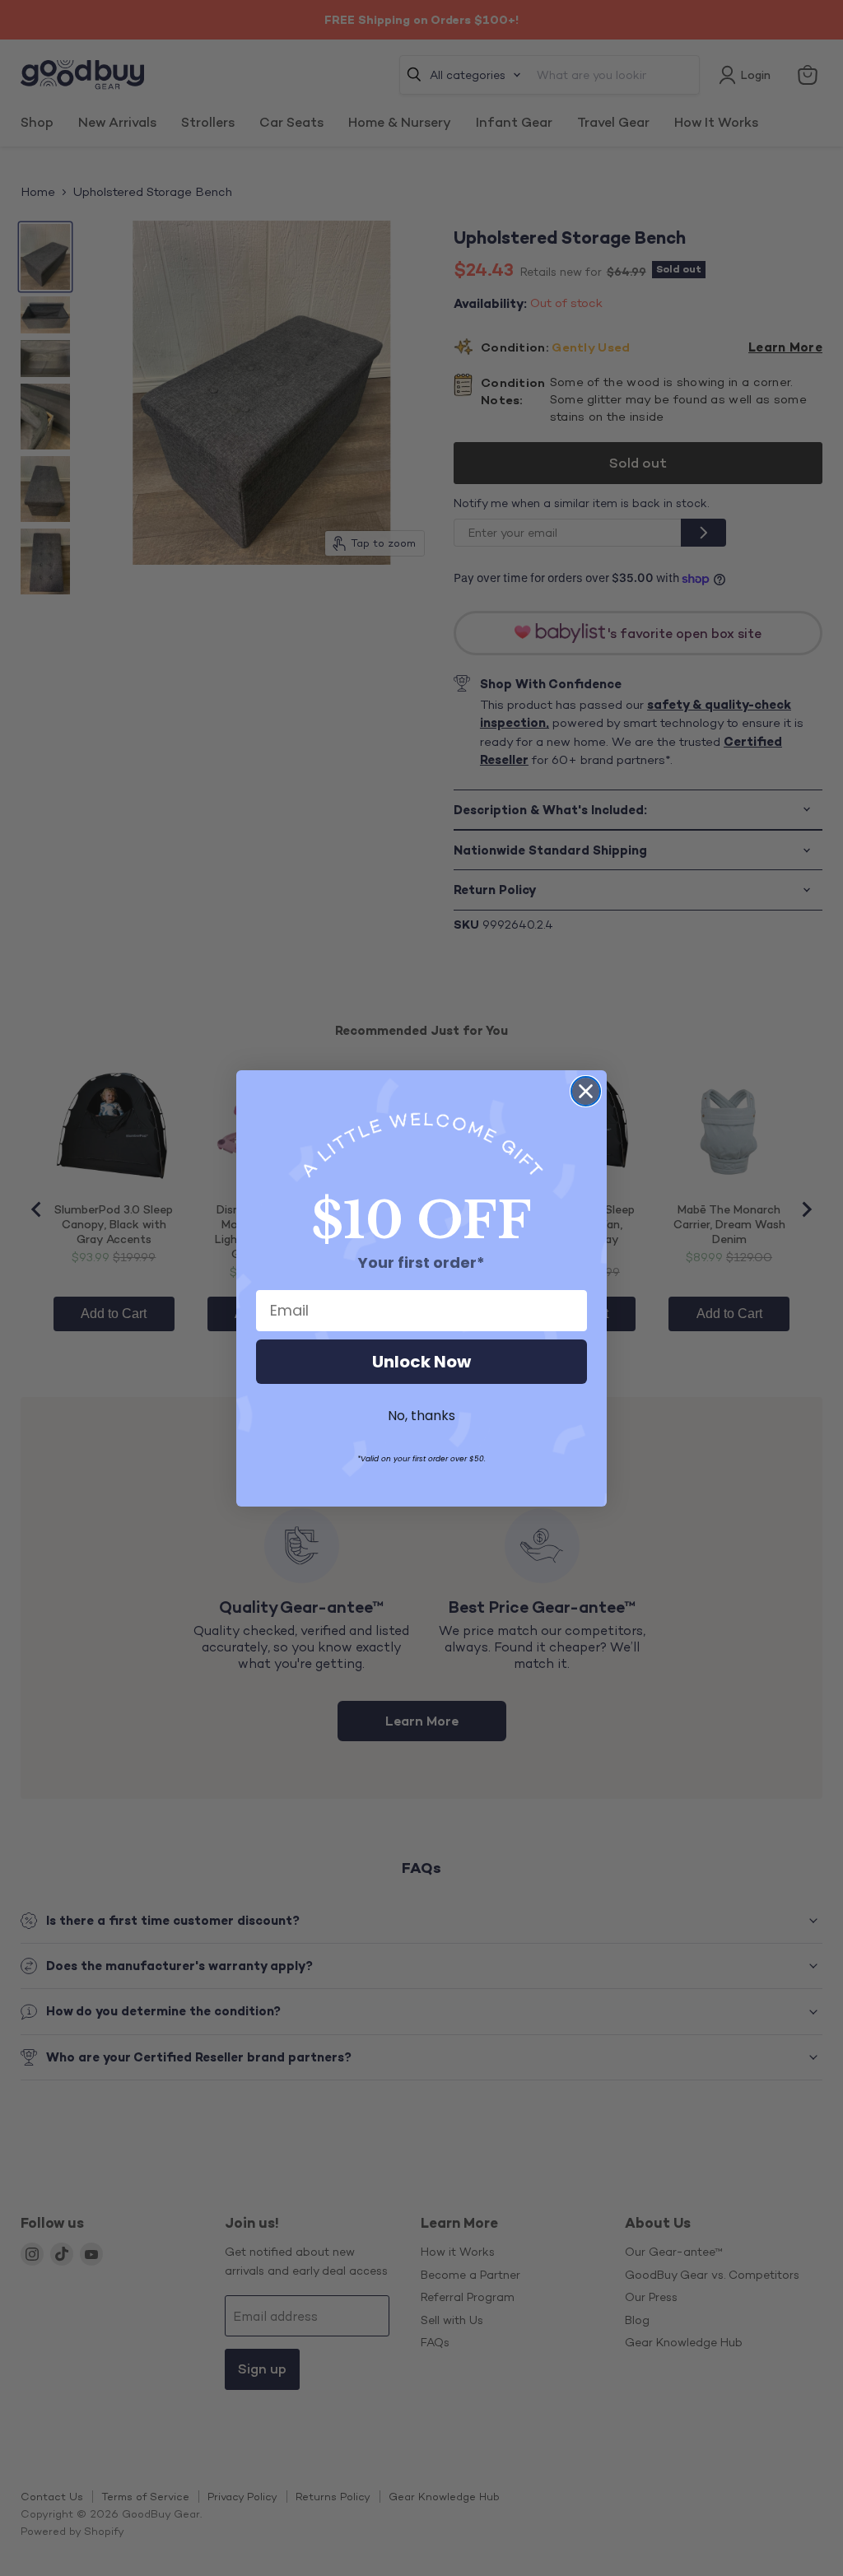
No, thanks (421, 1416)
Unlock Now (421, 1362)
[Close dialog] (586, 1091)
